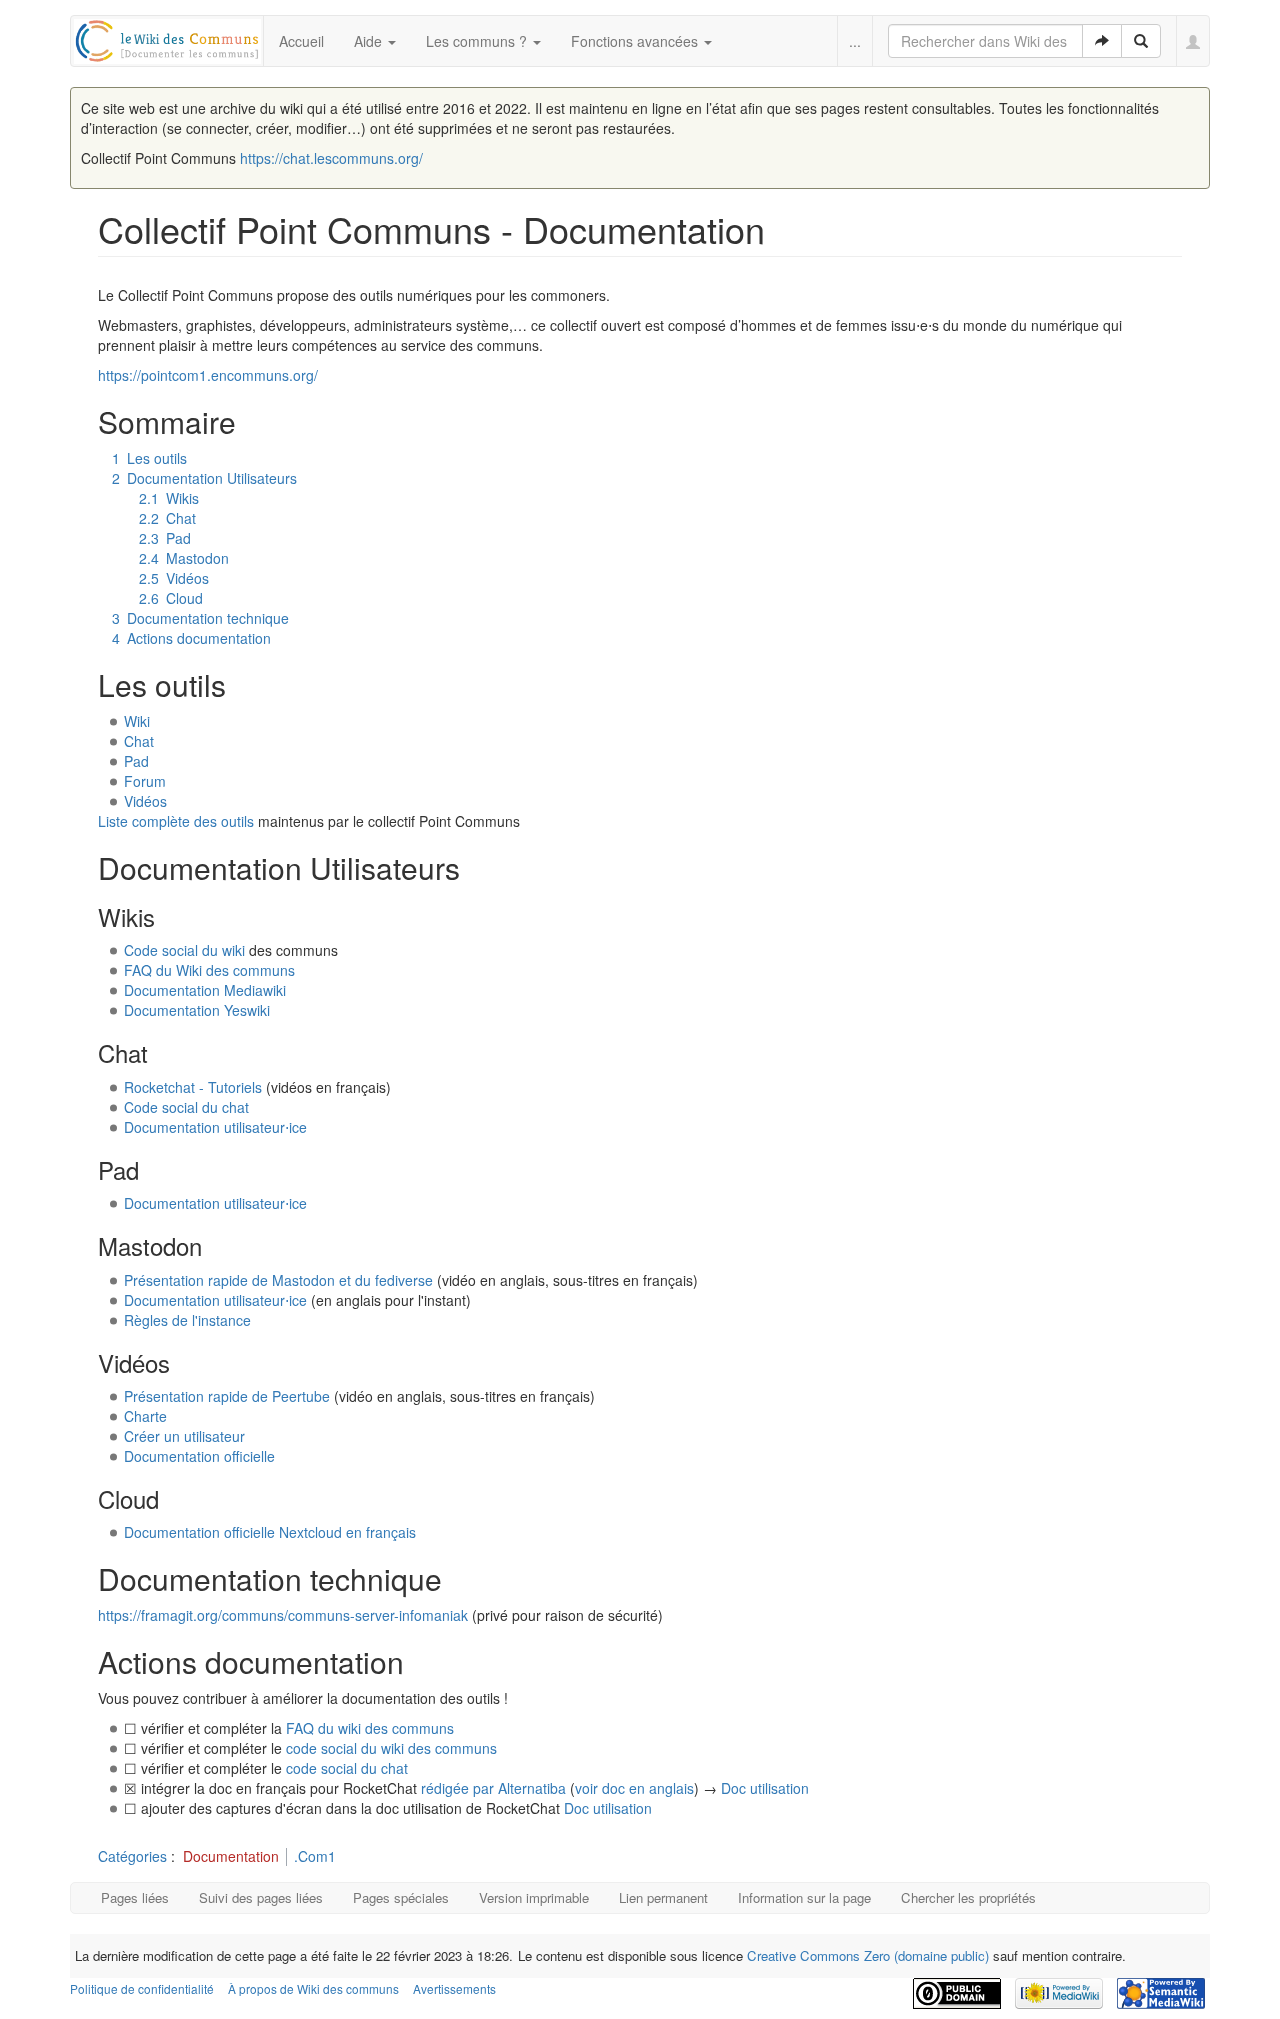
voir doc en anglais (634, 1788)
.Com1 (315, 1856)
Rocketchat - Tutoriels (193, 1087)
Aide (370, 41)
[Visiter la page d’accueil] (167, 38)
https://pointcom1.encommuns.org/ (208, 375)
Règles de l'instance (187, 1320)
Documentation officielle (199, 1456)
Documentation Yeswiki (197, 1010)
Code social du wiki (184, 950)
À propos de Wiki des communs (313, 1988)
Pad (136, 761)
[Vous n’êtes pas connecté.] (1193, 41)
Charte (145, 1416)
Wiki (137, 721)
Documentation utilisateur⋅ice (215, 1127)
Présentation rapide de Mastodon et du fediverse (278, 1280)
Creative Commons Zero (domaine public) (868, 1955)
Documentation (231, 1856)
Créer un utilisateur (184, 1436)
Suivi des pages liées (261, 1897)
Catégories (132, 1856)
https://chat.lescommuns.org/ (331, 158)
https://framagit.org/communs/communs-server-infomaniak (283, 1615)
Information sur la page (804, 1897)
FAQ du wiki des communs (370, 1728)
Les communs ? (478, 41)
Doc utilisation (765, 1788)
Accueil (301, 41)
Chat (139, 741)
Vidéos (145, 801)
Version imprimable (534, 1897)
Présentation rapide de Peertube (227, 1396)
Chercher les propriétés (968, 1897)
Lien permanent (663, 1897)
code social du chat (347, 1768)
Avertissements (454, 1988)
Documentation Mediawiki (205, 990)
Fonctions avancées (636, 41)
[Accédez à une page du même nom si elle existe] (1102, 41)
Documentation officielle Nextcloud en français (270, 1532)
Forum (145, 781)
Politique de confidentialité (142, 1988)
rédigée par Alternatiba (493, 1788)
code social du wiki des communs (391, 1748)
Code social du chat (186, 1107)
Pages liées (135, 1897)
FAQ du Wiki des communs (209, 970)
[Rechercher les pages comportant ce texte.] (1141, 41)
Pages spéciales (401, 1897)
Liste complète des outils (176, 821)
